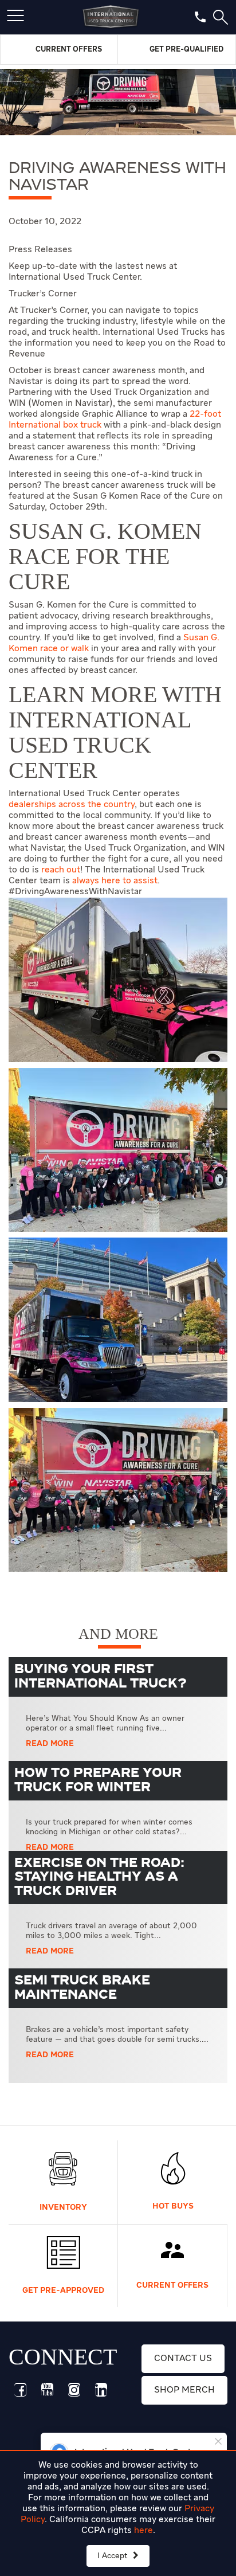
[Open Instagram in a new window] (74, 2390)
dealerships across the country (72, 805)
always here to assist (115, 881)
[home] (111, 17)
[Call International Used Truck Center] (200, 17)
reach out (61, 870)
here (143, 2531)
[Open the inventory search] (220, 17)
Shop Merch (184, 2390)
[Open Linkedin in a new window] (101, 2390)
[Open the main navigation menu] (16, 17)
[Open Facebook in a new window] (20, 2390)
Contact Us (183, 2359)
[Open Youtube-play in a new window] (47, 2390)
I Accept (114, 2556)
